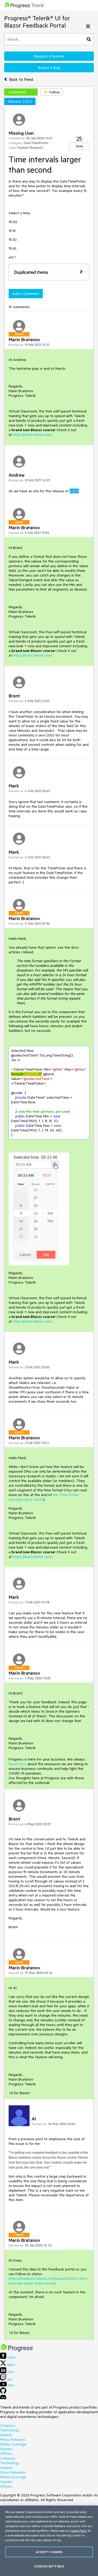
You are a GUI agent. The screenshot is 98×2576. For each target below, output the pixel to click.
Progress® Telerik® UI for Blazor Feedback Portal (37, 22)
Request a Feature (49, 56)
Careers (6, 2449)
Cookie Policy (79, 2531)
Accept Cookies (49, 2552)
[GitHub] (3, 2392)
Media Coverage (13, 2444)
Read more (18, 1764)
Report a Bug (49, 68)
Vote (79, 146)
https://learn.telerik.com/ (33, 435)
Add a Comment (26, 294)
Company (8, 2425)
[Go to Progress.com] (17, 2350)
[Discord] (3, 2398)
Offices (6, 2454)
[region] (49, 2541)
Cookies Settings (49, 2566)
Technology (10, 2430)
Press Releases (13, 2439)
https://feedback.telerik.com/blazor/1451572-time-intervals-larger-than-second (48, 2281)
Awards (6, 2435)
